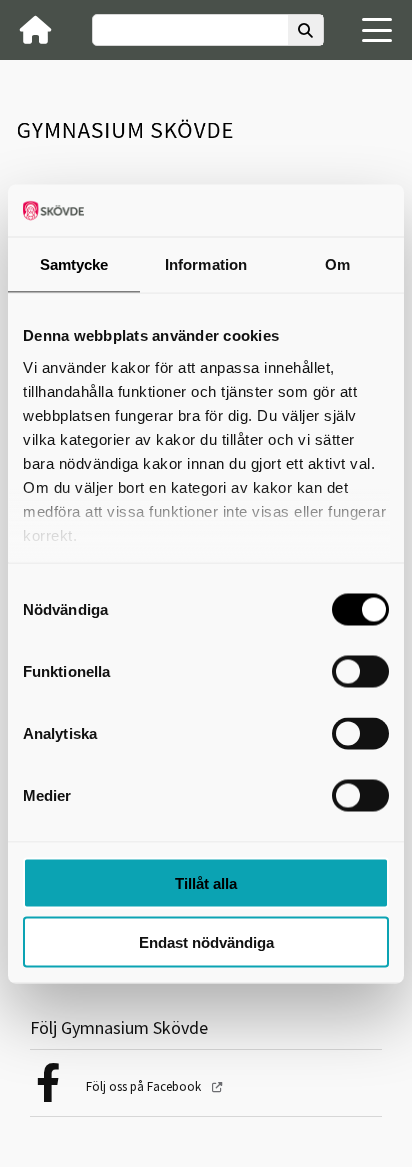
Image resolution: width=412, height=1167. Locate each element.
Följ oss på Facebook (145, 1086)
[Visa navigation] (377, 30)
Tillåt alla (206, 883)
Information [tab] (206, 264)
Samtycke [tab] (74, 264)
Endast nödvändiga (206, 941)
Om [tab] (337, 264)
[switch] (360, 672)
